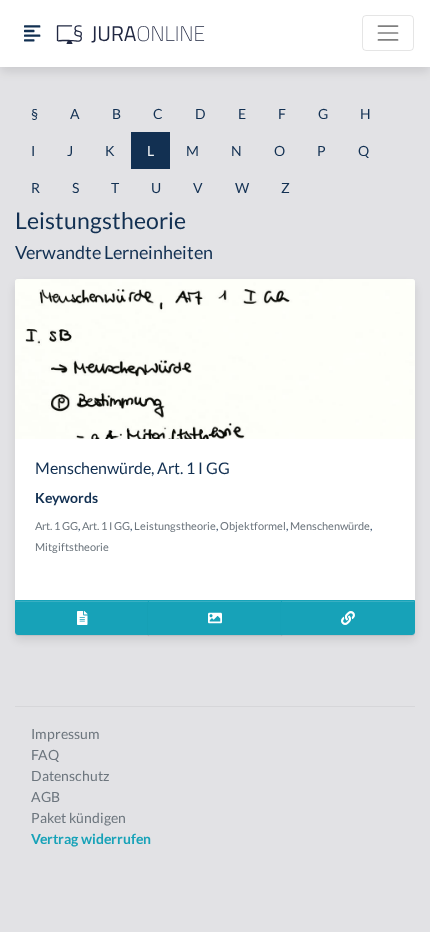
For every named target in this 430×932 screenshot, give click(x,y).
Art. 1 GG (56, 525)
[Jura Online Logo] (131, 33)
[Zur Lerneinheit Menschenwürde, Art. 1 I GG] (348, 617)
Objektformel (253, 525)
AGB (45, 796)
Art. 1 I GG (106, 525)
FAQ (45, 754)
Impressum (65, 733)
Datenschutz (70, 775)
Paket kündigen (78, 817)
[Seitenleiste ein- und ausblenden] (32, 33)
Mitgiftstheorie (72, 546)
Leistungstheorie (175, 525)
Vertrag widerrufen (91, 838)
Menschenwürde (330, 525)
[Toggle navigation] (388, 33)
